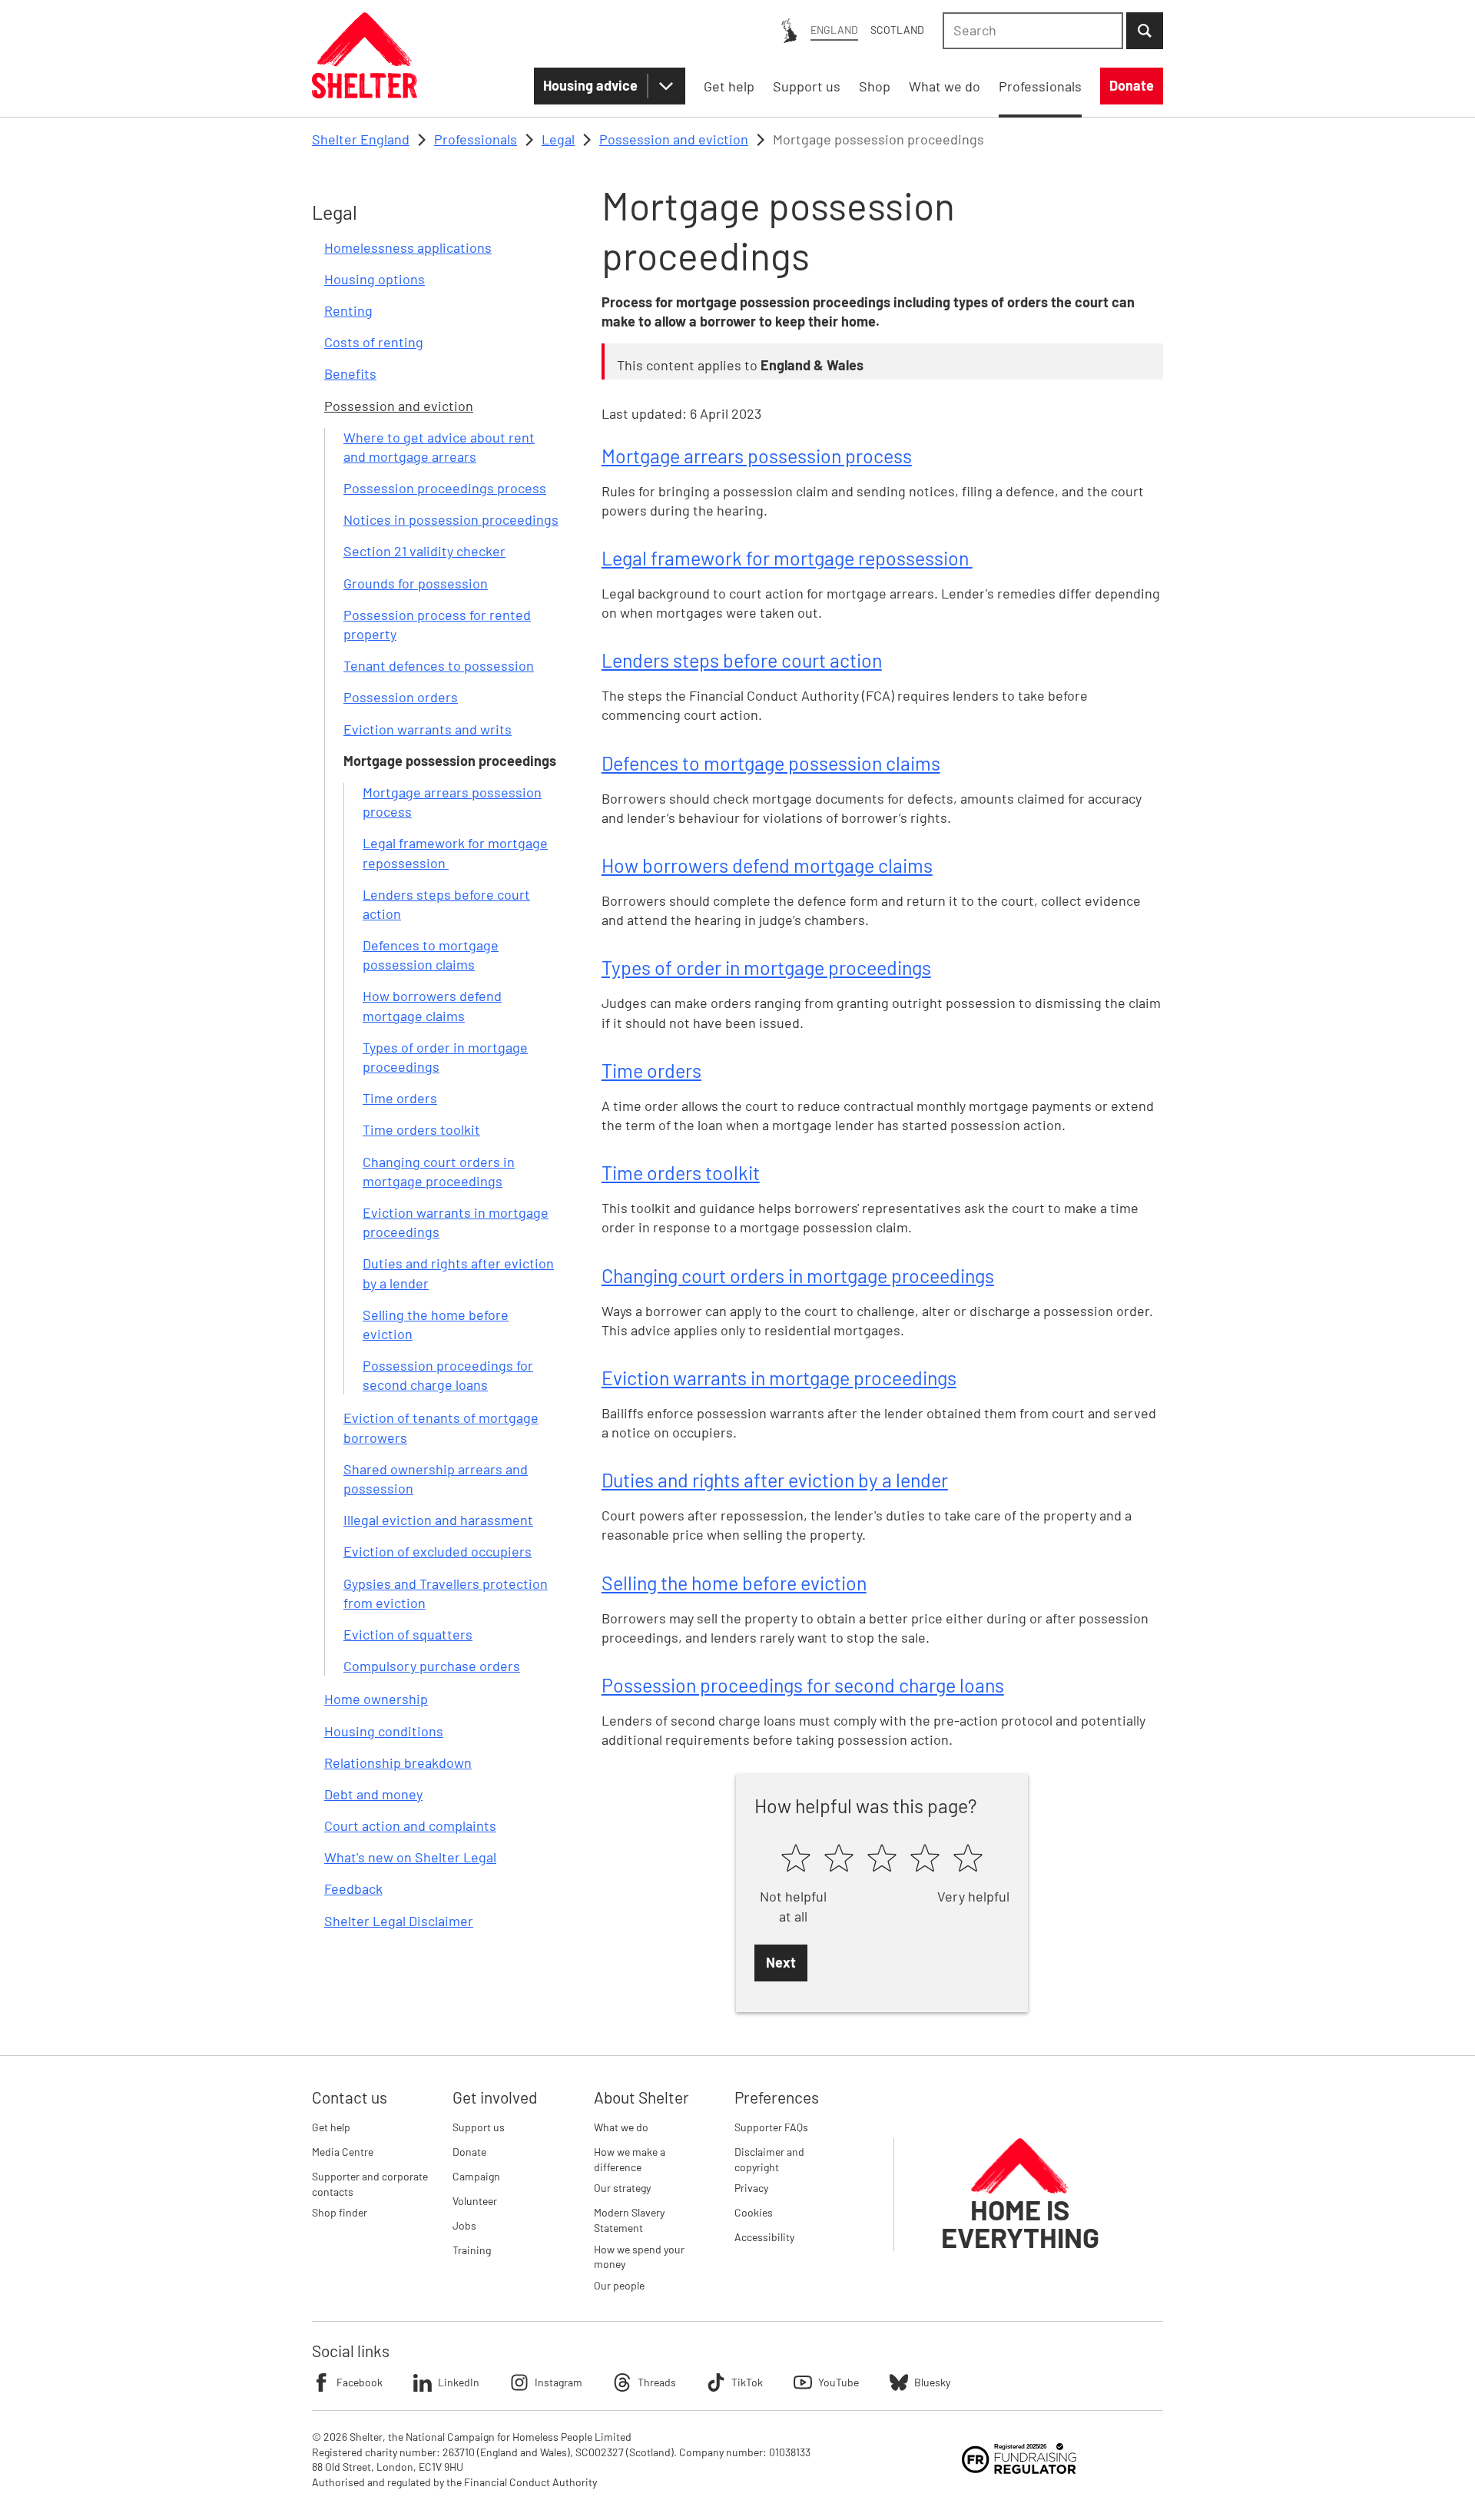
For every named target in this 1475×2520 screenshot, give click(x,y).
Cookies (754, 2212)
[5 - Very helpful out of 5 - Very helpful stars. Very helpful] (968, 1859)
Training (472, 2250)
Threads (657, 2382)
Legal (558, 139)
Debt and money (373, 1794)
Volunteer (475, 2201)
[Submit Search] (1145, 31)
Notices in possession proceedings (451, 519)
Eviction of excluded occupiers (438, 1551)
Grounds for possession (416, 583)
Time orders (400, 1098)
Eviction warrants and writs (428, 729)
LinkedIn (459, 2382)
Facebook (360, 2382)
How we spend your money (639, 2257)
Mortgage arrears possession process (757, 456)
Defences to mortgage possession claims (771, 763)
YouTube (839, 2382)
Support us (479, 2127)
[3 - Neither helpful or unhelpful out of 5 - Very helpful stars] (882, 1859)
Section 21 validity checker (424, 551)
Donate (469, 2152)
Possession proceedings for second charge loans (803, 1685)
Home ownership (376, 1699)
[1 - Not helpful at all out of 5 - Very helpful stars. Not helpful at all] (796, 1859)
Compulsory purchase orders (432, 1666)
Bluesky (932, 2382)
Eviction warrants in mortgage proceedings (779, 1378)
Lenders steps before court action (742, 660)
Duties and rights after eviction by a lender (775, 1480)
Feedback (353, 1888)
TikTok (747, 2382)
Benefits (350, 373)
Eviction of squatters (408, 1634)
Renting (348, 310)
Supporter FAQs (771, 2127)
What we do (621, 2127)
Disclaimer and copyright (769, 2159)
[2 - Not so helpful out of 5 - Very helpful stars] (839, 1859)
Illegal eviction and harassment (438, 1520)
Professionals (476, 139)
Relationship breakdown (398, 1762)
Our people (619, 2285)
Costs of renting (374, 342)
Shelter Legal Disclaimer (399, 1921)
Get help (331, 2127)
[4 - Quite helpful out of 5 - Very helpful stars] (925, 1859)
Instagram (559, 2382)
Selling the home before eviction (734, 1583)
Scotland (897, 30)
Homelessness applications (408, 247)
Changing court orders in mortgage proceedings (798, 1275)
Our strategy (622, 2188)
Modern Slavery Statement (629, 2220)
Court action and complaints (410, 1825)
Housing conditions (384, 1731)
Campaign (476, 2176)
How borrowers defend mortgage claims (767, 865)
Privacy (751, 2188)
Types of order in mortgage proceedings (766, 967)
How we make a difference (630, 2159)
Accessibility (764, 2237)
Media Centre (343, 2152)
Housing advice (590, 85)
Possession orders (401, 697)
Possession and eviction (674, 139)
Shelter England (361, 139)
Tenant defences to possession (439, 665)
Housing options (375, 279)
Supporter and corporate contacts (370, 2184)
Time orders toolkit (421, 1129)
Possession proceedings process (445, 488)
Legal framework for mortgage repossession (787, 558)
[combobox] (1033, 31)
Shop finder (340, 2212)
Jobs (464, 2225)
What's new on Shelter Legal (410, 1857)
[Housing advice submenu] (666, 86)
